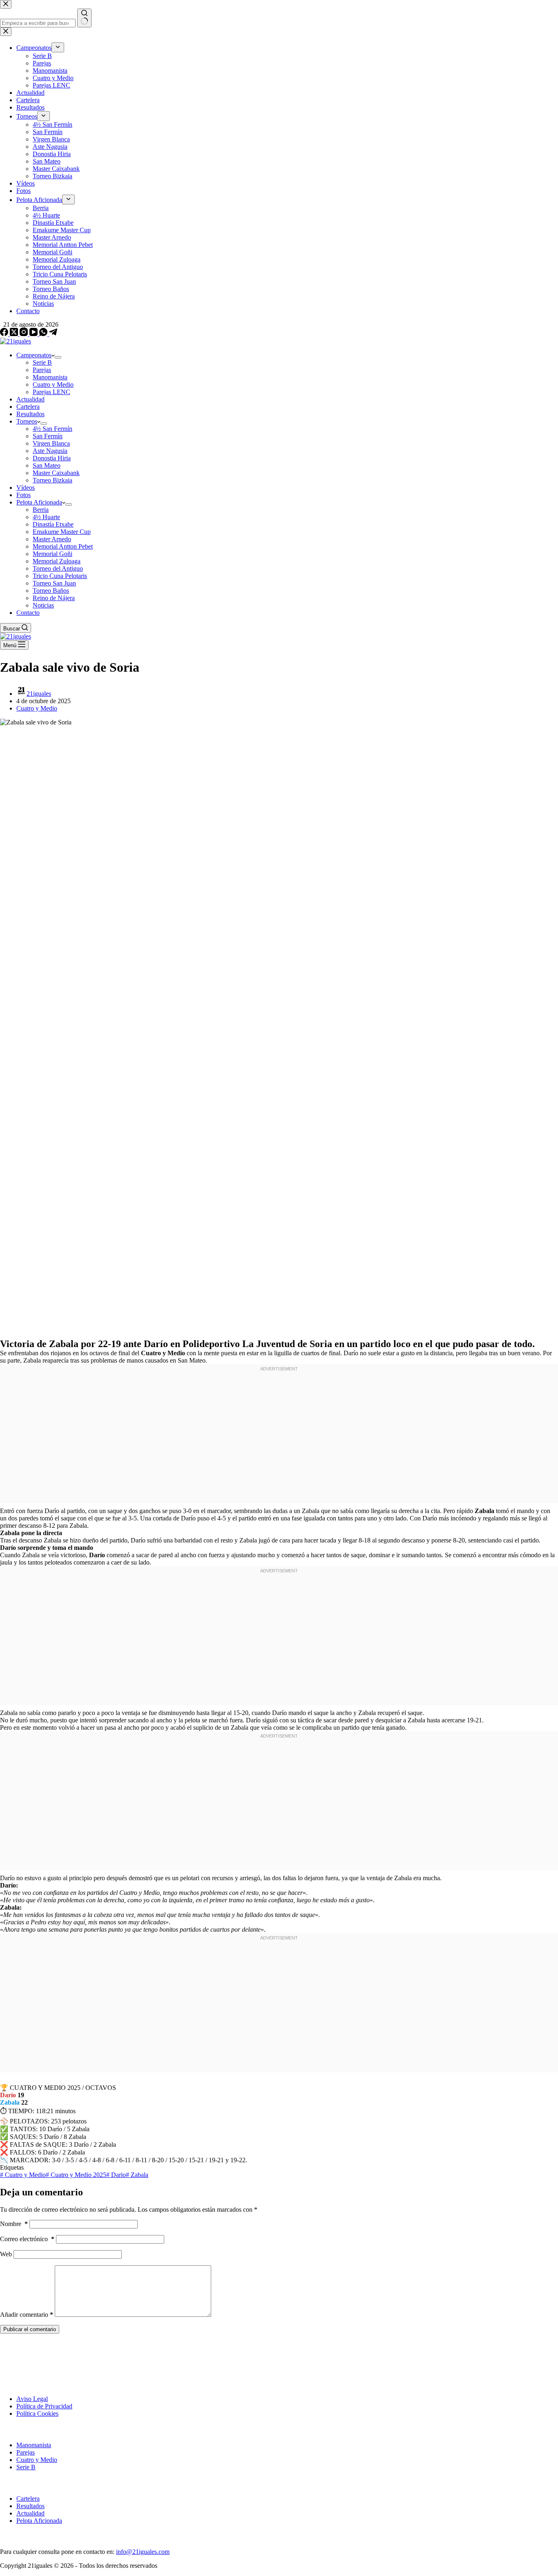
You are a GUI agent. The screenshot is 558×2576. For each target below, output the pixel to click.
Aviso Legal (32, 2399)
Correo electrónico (27, 2239)
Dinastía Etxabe (53, 524)
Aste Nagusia (50, 451)
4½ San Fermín (52, 429)
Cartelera (28, 407)
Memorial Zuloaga (57, 561)
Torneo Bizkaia (52, 480)
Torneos (27, 421)
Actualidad (30, 399)
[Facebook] (5, 334)
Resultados (30, 414)
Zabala (137, 2175)
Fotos (23, 495)
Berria (41, 510)
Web (6, 2254)
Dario (116, 2175)
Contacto (28, 613)
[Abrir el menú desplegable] (58, 357)
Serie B (42, 362)
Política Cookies (37, 2413)
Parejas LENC (51, 392)
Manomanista (50, 377)
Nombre (14, 2224)
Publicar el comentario (30, 2329)
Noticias (43, 605)
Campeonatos (34, 355)
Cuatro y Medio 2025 (76, 2175)
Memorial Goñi (52, 554)
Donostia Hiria (52, 458)
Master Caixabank (56, 473)
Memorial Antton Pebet (63, 546)
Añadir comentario (27, 2315)
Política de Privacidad (44, 2406)
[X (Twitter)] (15, 334)
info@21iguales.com (143, 2552)
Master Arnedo (52, 539)
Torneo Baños (51, 591)
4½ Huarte (46, 517)
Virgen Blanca (51, 443)
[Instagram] (25, 334)
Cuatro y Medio (53, 384)
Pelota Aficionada (39, 502)
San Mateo (47, 465)
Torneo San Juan (54, 583)
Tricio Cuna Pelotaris (60, 576)
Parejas (42, 370)
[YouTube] (34, 334)
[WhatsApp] (44, 334)
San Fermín (48, 436)
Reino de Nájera (54, 598)
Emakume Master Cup (62, 532)
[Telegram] (53, 334)
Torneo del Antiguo (58, 568)
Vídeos (26, 488)
